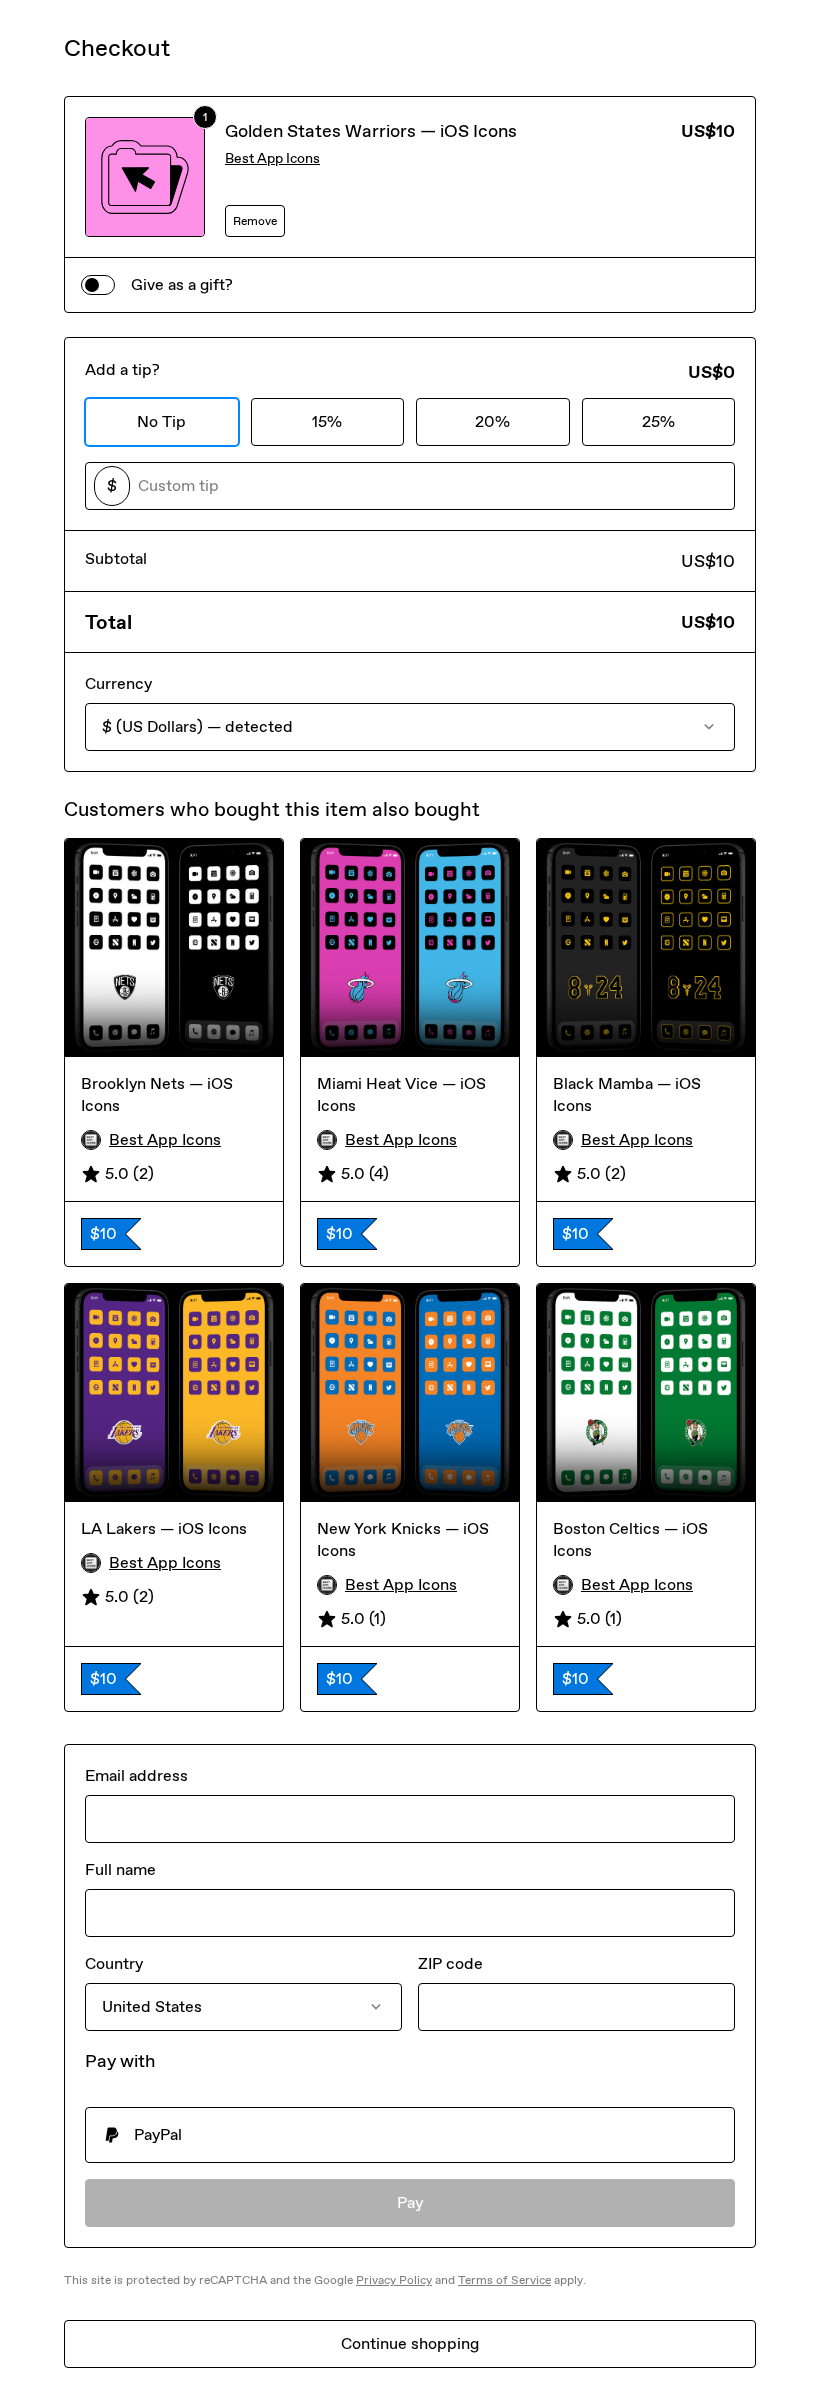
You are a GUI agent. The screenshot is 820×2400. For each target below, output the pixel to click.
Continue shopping (410, 2343)
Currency (118, 683)
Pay (410, 2202)
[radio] (410, 2135)
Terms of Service (504, 2280)
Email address (136, 1775)
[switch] (98, 285)
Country (114, 1963)
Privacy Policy (394, 2280)
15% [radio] (327, 421)
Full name (120, 1869)
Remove (255, 221)
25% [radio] (658, 421)
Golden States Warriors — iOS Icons (371, 131)
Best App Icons (272, 158)
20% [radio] (492, 421)
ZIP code (450, 1963)
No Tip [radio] (161, 421)
